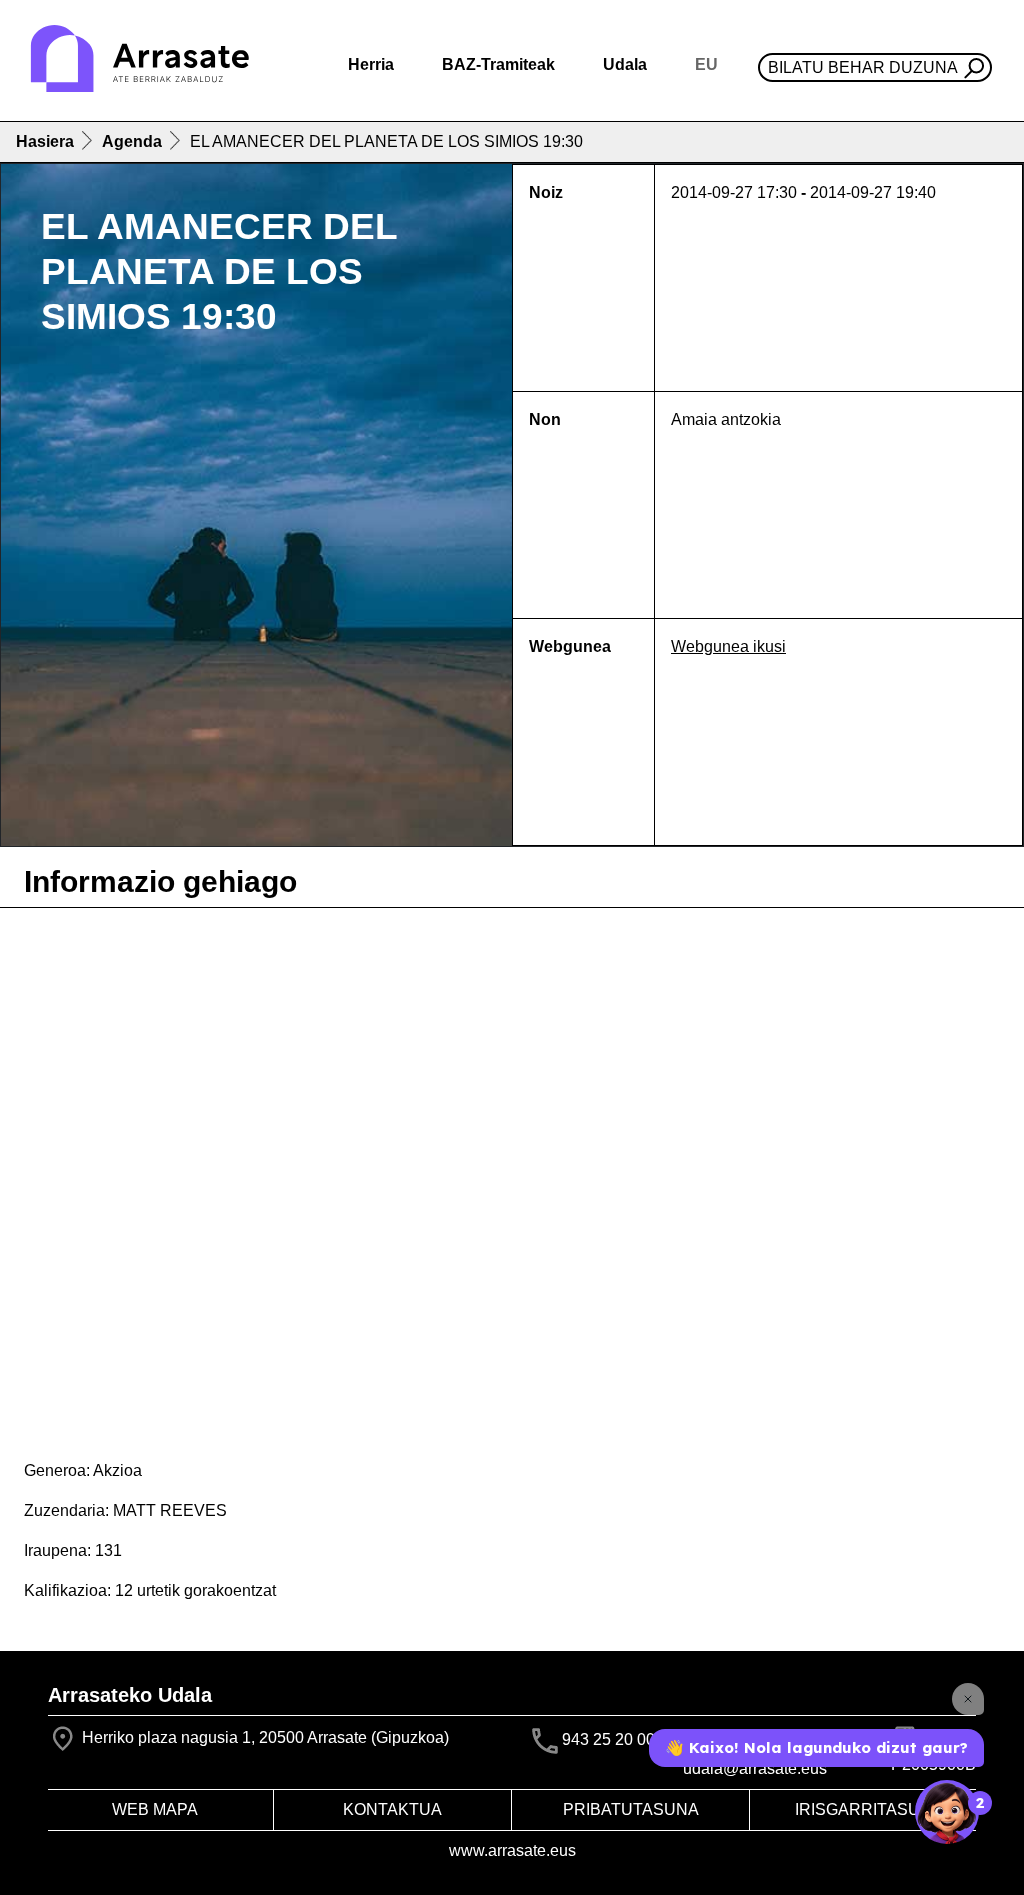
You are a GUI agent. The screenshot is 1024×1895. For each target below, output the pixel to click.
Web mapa (155, 1809)
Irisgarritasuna (869, 1809)
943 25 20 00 (608, 1739)
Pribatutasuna (631, 1809)
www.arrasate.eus (512, 1850)
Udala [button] (625, 64)
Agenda (132, 141)
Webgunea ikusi (728, 646)
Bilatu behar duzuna (863, 67)
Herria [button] (371, 64)
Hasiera (45, 141)
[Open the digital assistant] (947, 1812)
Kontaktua (392, 1809)
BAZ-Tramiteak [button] (498, 64)
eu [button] (706, 64)
